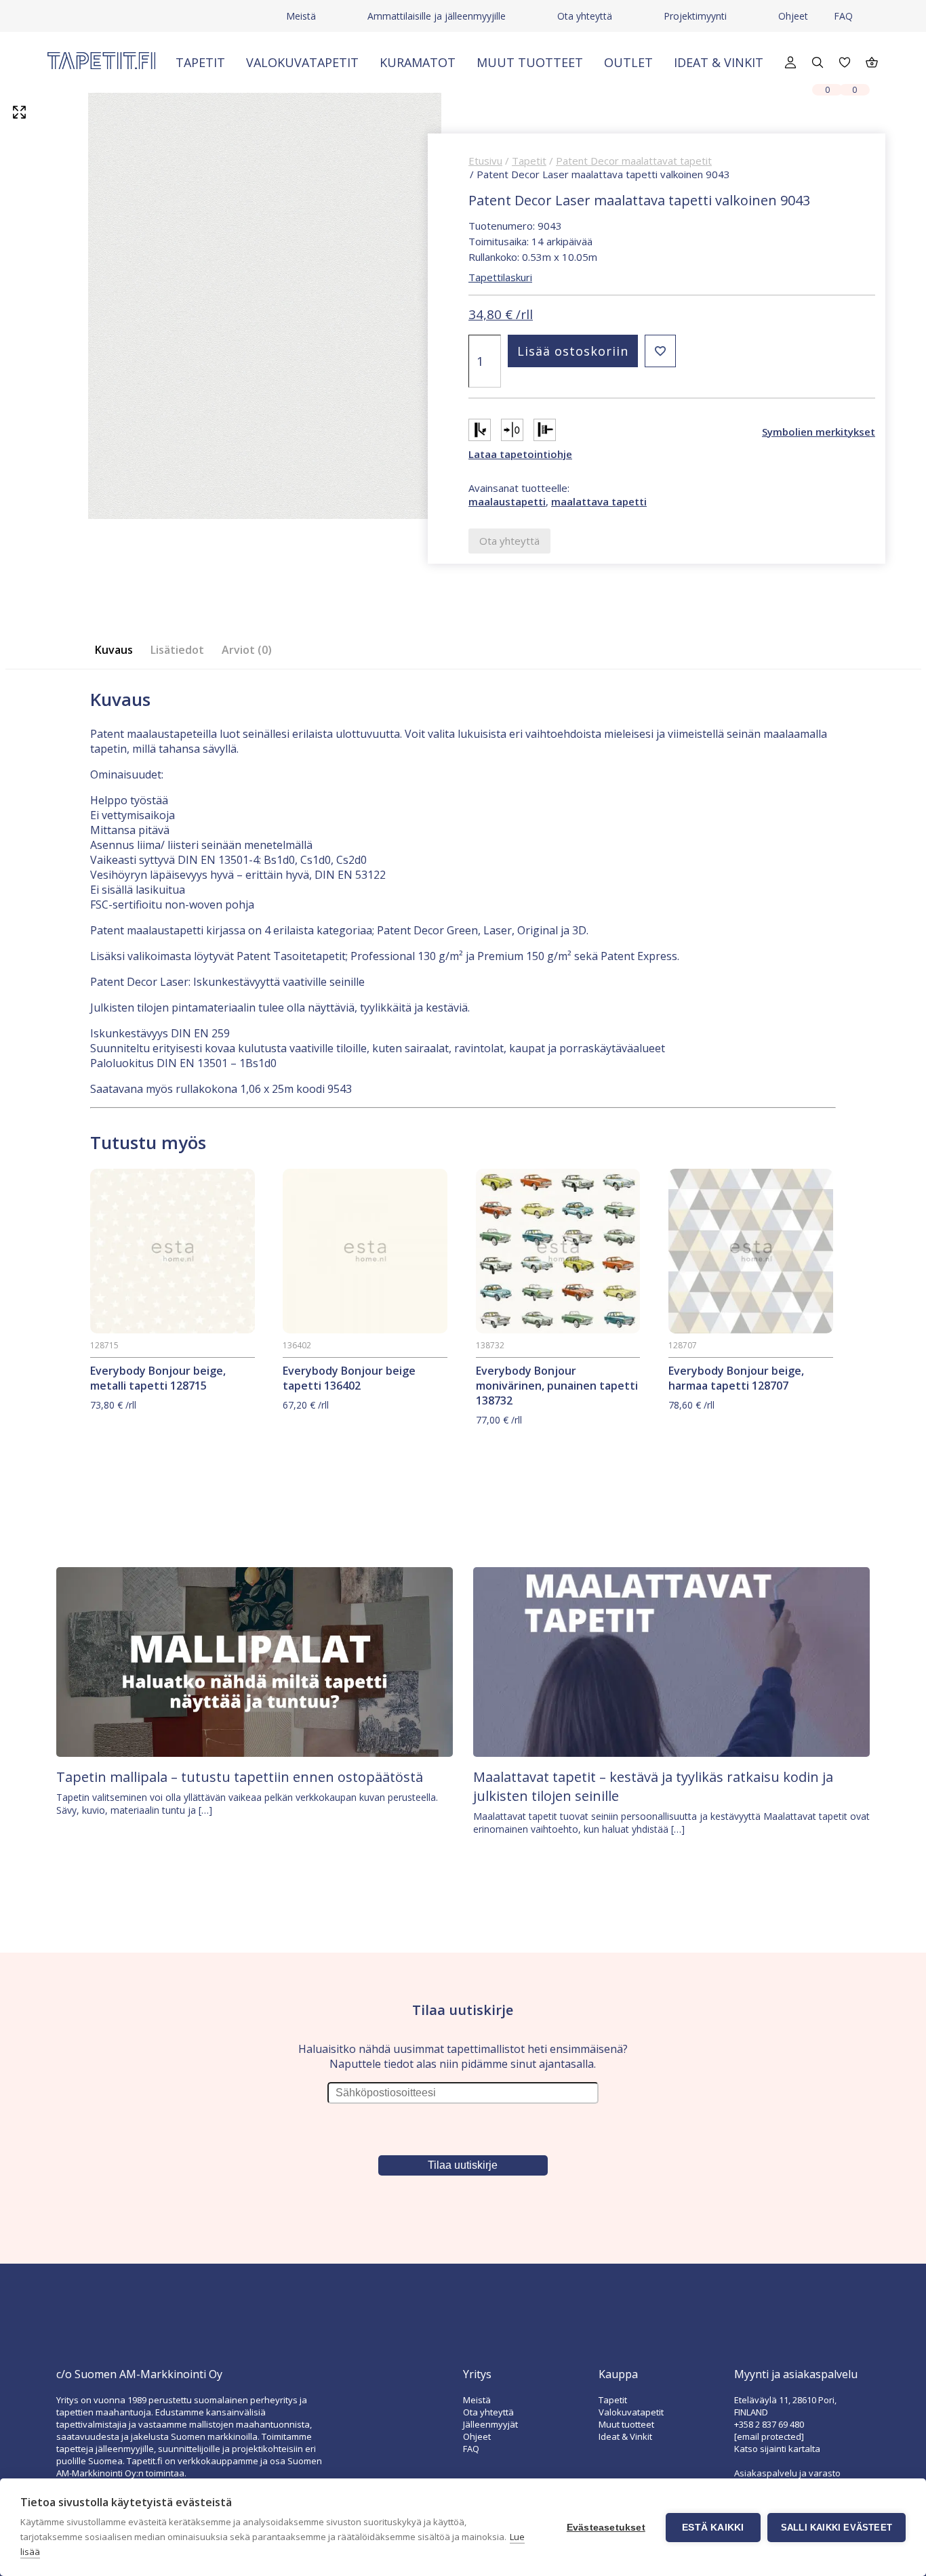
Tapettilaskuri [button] (500, 277)
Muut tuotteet (530, 62)
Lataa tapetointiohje (520, 454)
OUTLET (628, 62)
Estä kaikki (713, 2528)
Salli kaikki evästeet (837, 2528)
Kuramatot (418, 62)
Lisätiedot (177, 650)
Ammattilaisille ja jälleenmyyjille (437, 16)
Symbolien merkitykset (819, 432)
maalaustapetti (507, 501)
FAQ (843, 16)
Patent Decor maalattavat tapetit (634, 161)
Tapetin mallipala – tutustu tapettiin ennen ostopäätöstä (240, 1777)
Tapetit (200, 62)
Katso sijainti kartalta (777, 2449)
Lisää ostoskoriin (573, 351)
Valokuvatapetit (302, 62)
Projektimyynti (695, 16)
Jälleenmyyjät (490, 2424)
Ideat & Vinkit (719, 62)
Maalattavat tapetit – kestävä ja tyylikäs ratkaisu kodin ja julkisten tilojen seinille (653, 1786)
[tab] (118, 650)
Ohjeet (793, 16)
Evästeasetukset (606, 2528)
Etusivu (485, 161)
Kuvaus (114, 650)
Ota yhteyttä (585, 16)
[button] (660, 351)
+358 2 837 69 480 (769, 2424)
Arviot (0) (247, 650)
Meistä (301, 16)
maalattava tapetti (599, 501)
